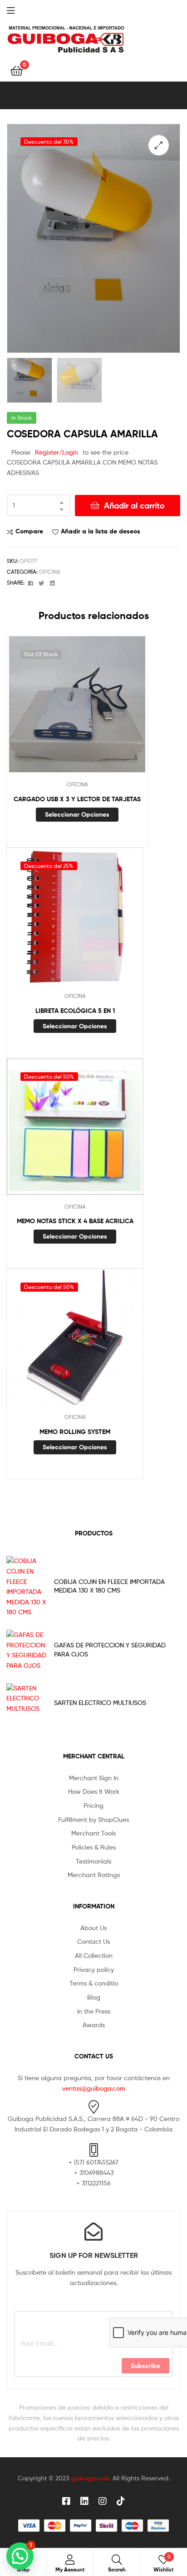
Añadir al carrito (134, 506)
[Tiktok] (121, 2501)
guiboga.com (90, 2478)
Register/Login (57, 452)
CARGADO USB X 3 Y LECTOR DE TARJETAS (77, 799)
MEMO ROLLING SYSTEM (75, 1432)
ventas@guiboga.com (94, 2088)
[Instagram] (103, 2501)
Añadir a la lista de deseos (101, 531)
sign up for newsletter (94, 2255)
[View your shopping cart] (17, 70)
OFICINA (50, 572)
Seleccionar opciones (77, 814)
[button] (159, 145)
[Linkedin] (84, 2501)
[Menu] (18, 10)
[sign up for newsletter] (93, 2232)
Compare (29, 531)
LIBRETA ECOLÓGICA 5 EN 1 (75, 1011)
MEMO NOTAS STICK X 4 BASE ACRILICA (75, 1221)
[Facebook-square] (66, 2501)
